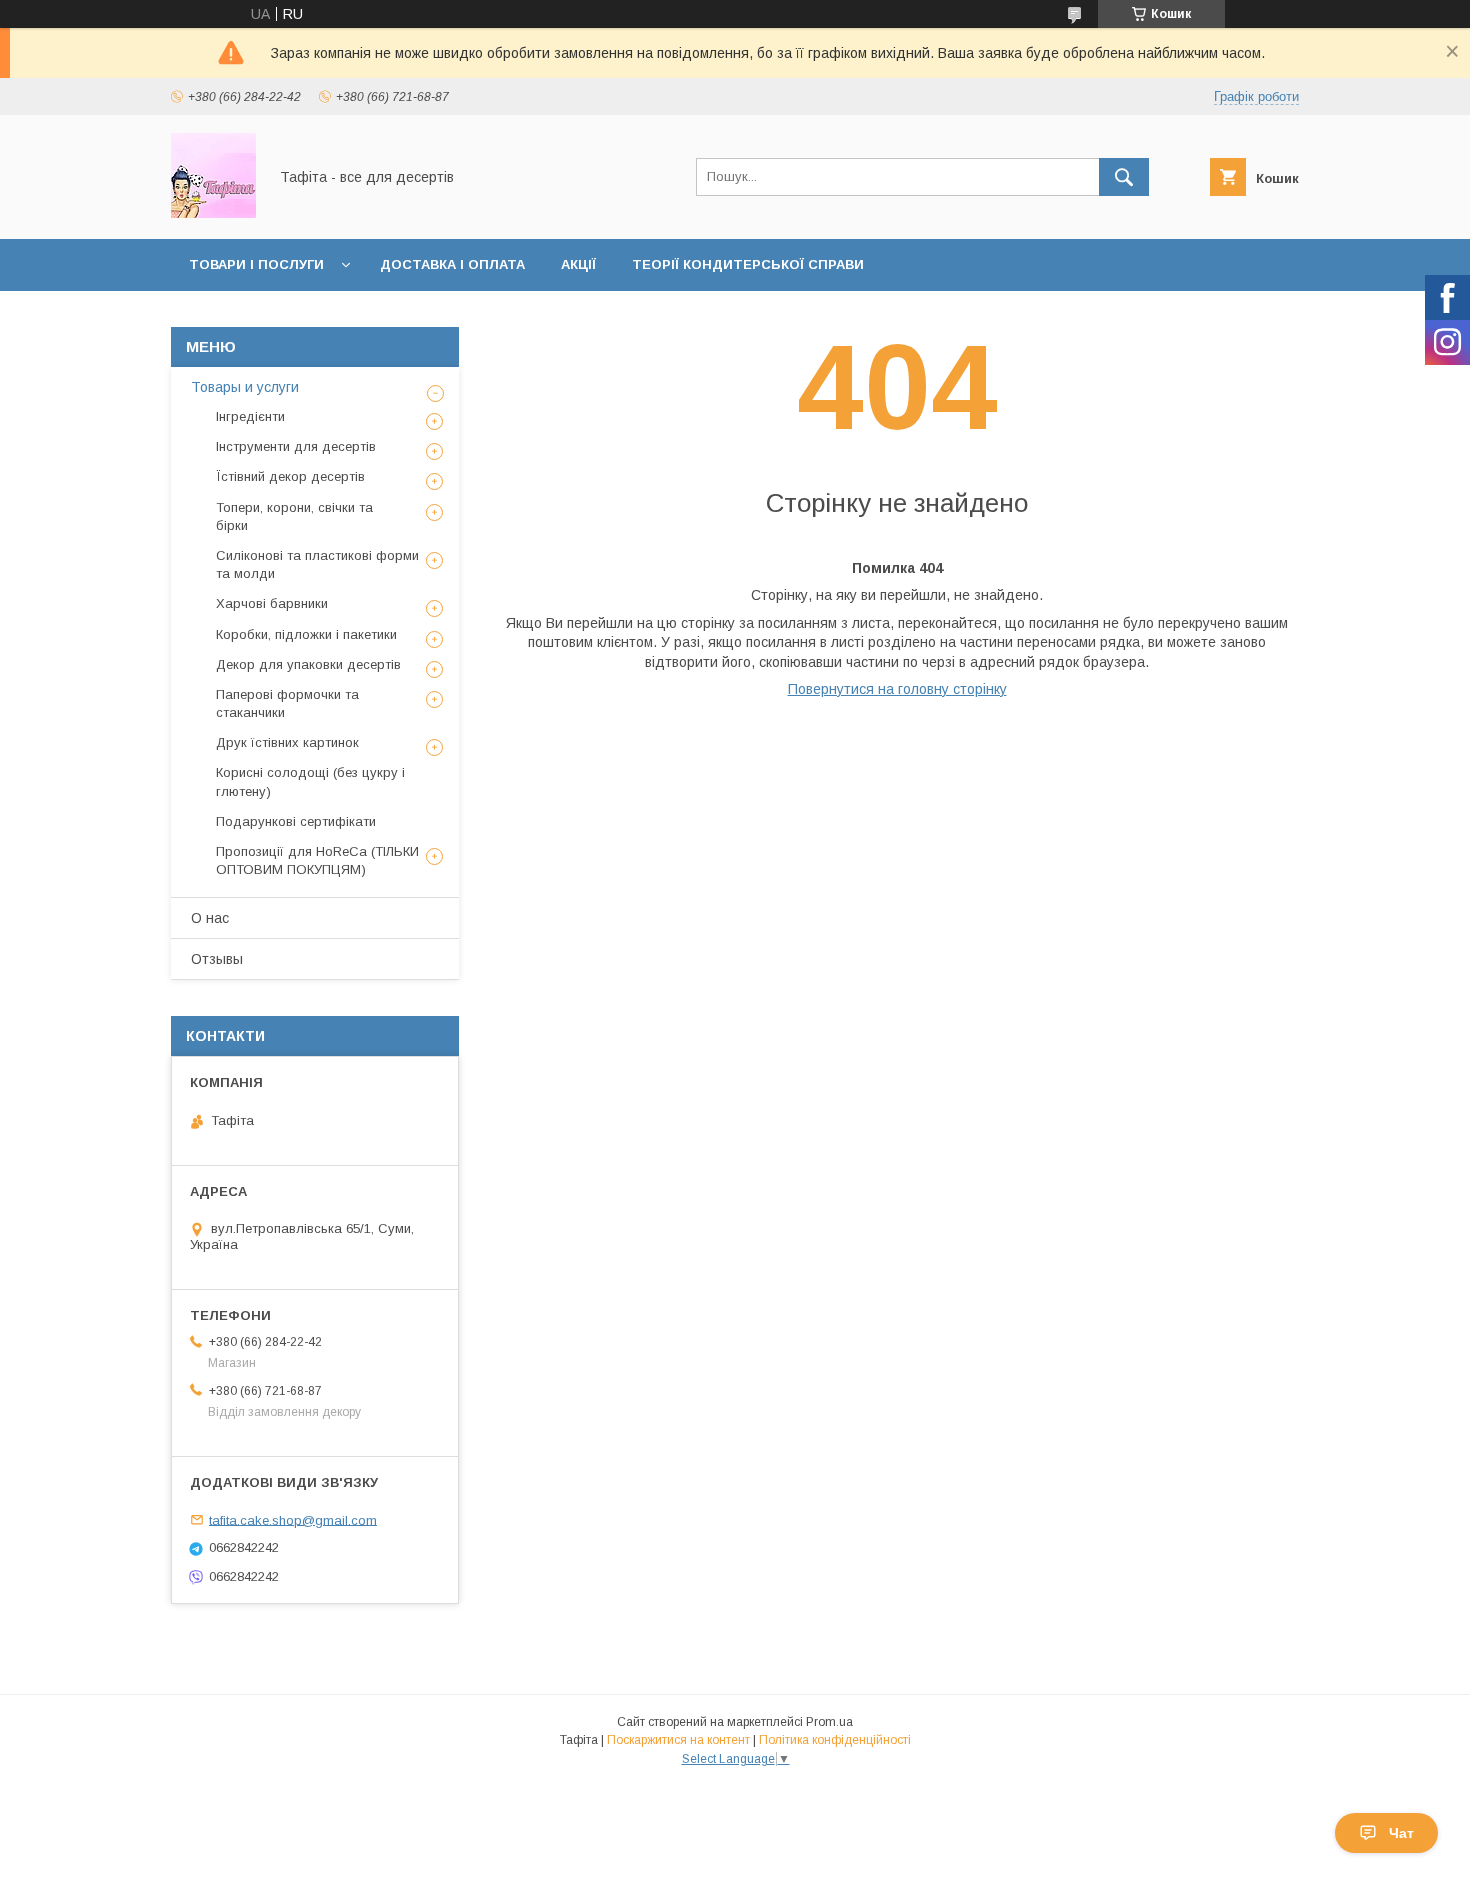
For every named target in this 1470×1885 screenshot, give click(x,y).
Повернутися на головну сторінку (897, 689)
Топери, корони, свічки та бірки (294, 516)
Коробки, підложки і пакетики (306, 634)
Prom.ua (829, 1722)
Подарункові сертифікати (296, 821)
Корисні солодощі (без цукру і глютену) (310, 781)
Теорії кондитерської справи (748, 264)
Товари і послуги (256, 264)
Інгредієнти (250, 416)
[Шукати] (1124, 177)
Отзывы (217, 959)
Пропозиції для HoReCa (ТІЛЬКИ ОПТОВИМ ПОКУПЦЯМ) (317, 860)
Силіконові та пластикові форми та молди (317, 564)
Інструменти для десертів (296, 446)
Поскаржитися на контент (678, 1740)
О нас (210, 918)
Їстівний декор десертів (290, 476)
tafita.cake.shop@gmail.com (293, 1519)
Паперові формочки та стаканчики (287, 703)
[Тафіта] (213, 213)
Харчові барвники (272, 603)
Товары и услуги (245, 387)
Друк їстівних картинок (287, 742)
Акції (578, 264)
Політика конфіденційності (835, 1740)
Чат (1401, 1833)
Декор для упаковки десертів (308, 664)
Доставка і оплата (452, 264)
